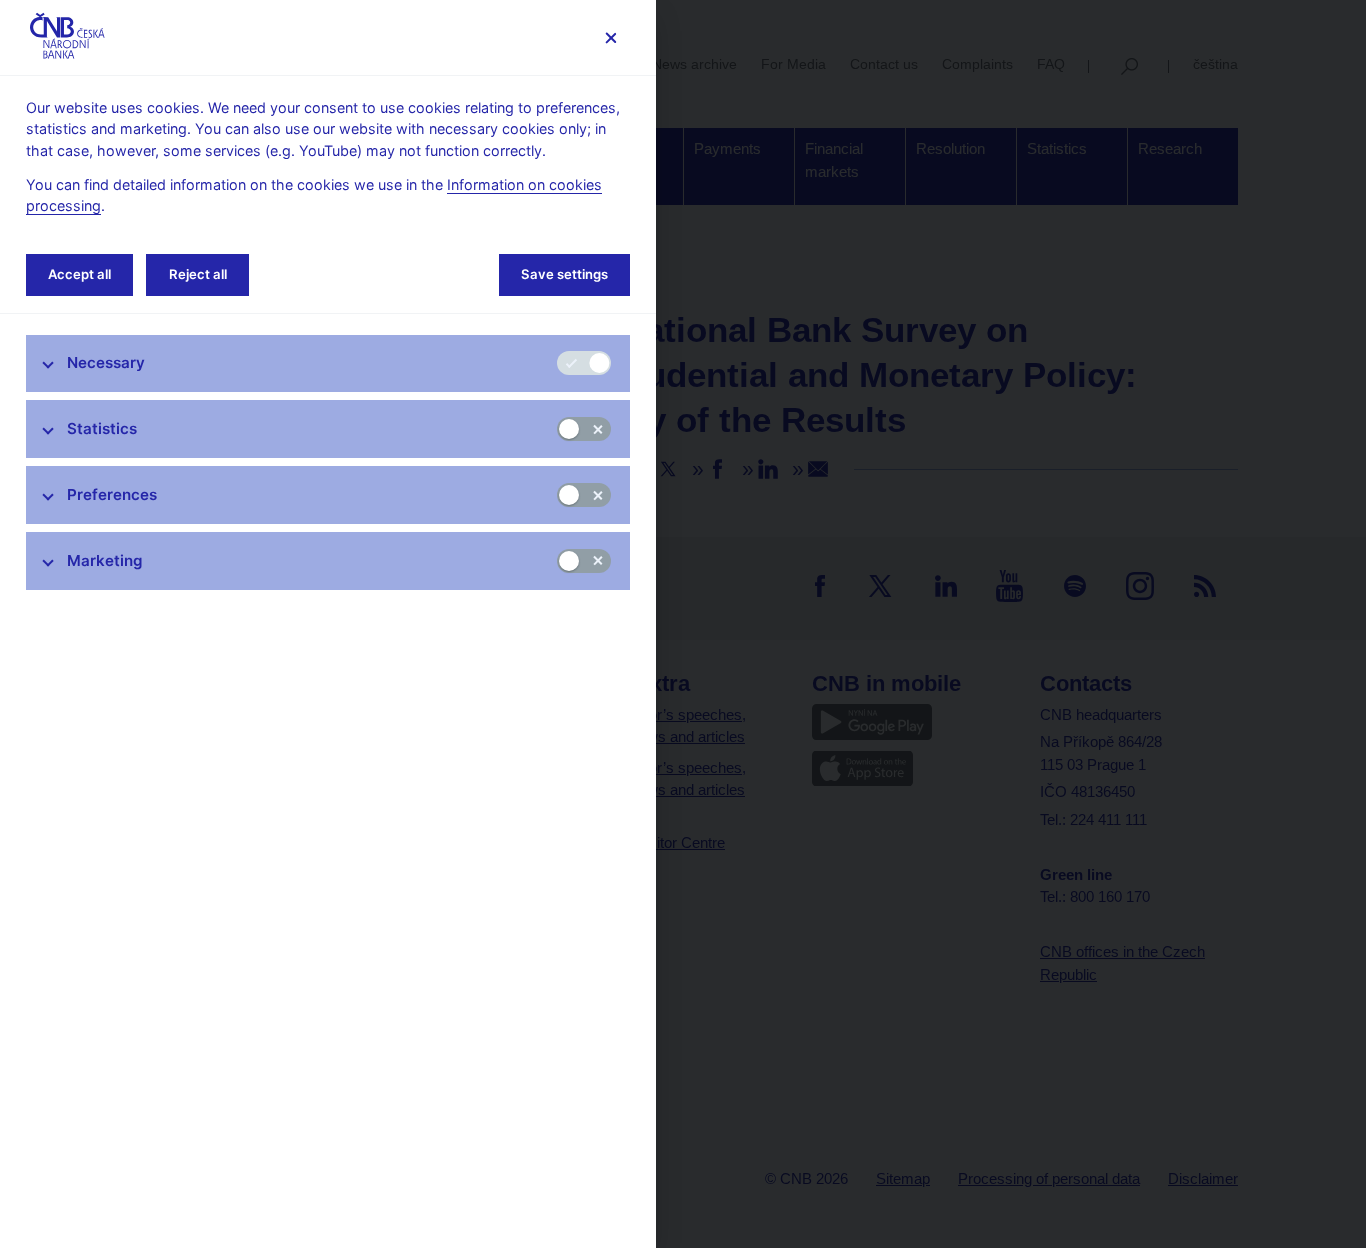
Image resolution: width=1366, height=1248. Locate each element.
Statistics (102, 428)
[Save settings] (610, 37)
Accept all (79, 274)
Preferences (112, 494)
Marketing (105, 560)
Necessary (106, 362)
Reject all (198, 274)
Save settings (564, 274)
